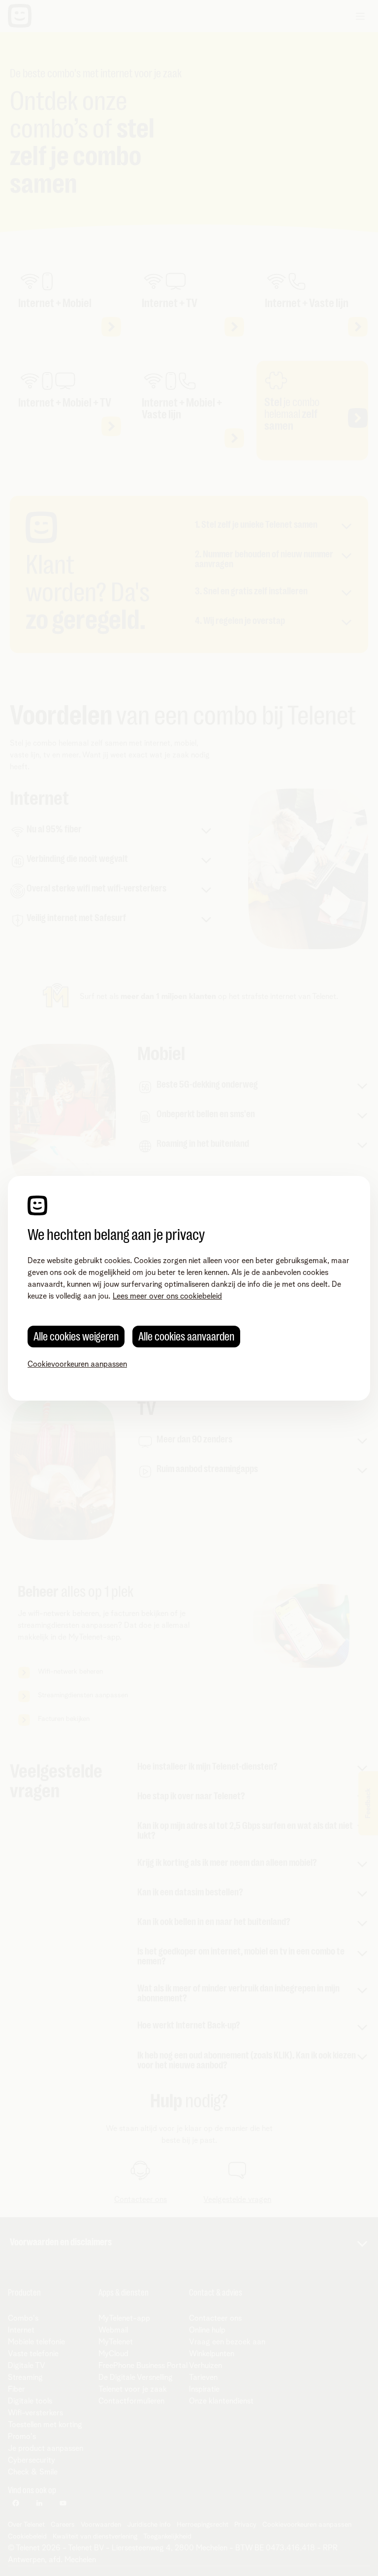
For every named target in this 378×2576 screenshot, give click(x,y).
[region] (189, 1288)
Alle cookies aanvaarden (186, 1337)
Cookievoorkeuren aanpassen (77, 1364)
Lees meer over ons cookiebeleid (167, 1296)
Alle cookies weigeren (76, 1337)
